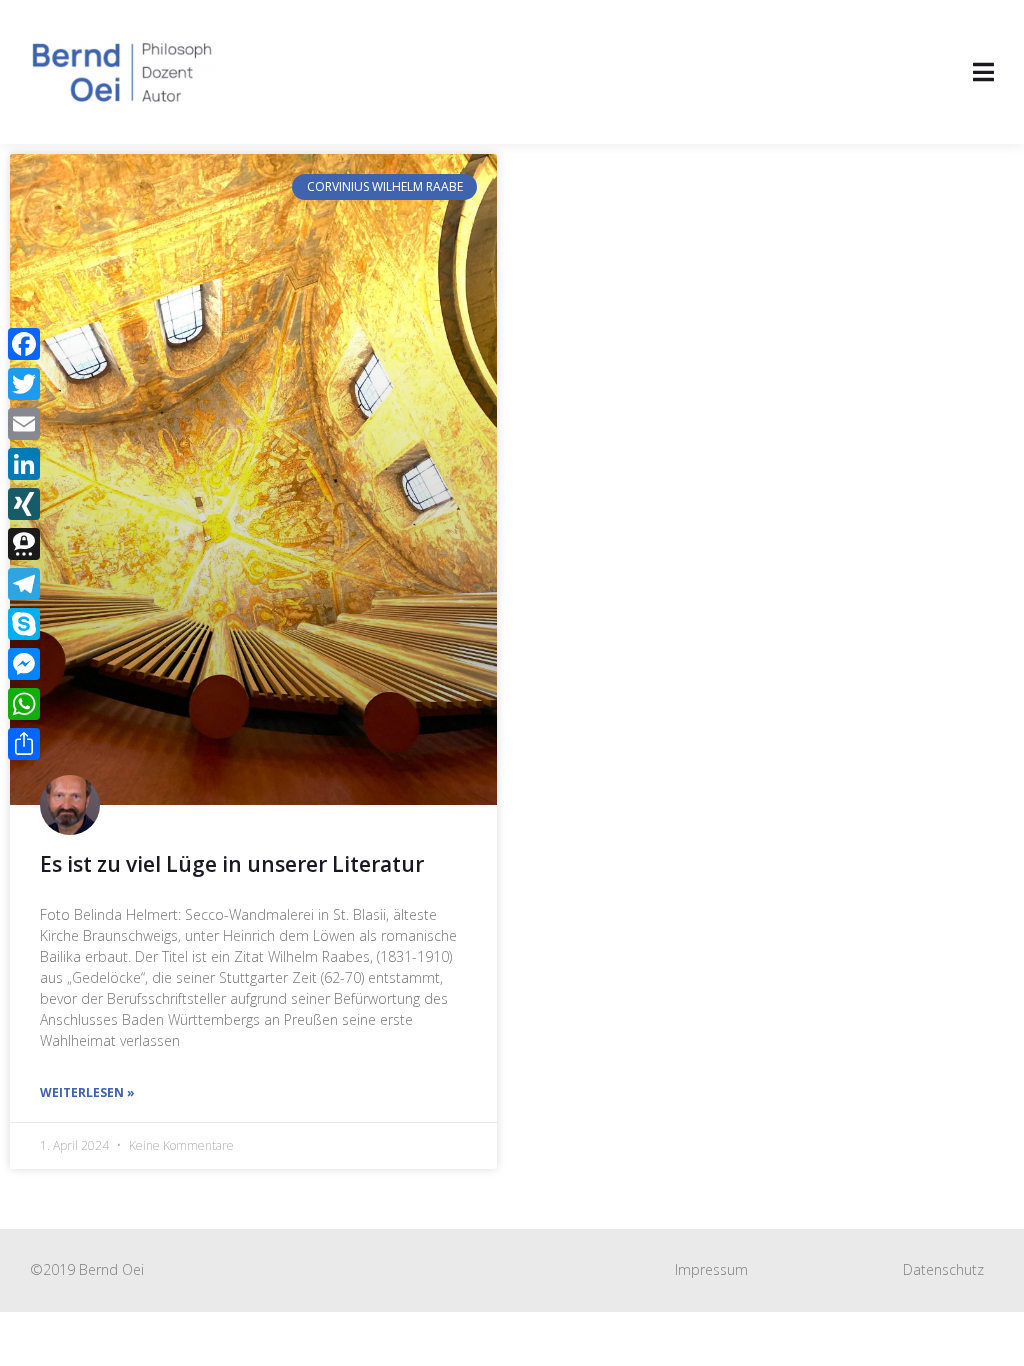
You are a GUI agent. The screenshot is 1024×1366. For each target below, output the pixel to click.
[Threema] (24, 544)
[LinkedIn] (24, 464)
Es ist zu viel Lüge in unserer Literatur (232, 864)
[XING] (24, 504)
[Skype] (24, 624)
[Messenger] (24, 664)
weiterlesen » (87, 1092)
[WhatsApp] (24, 704)
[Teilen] (24, 744)
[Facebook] (24, 344)
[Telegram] (24, 584)
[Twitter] (24, 384)
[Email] (24, 424)
